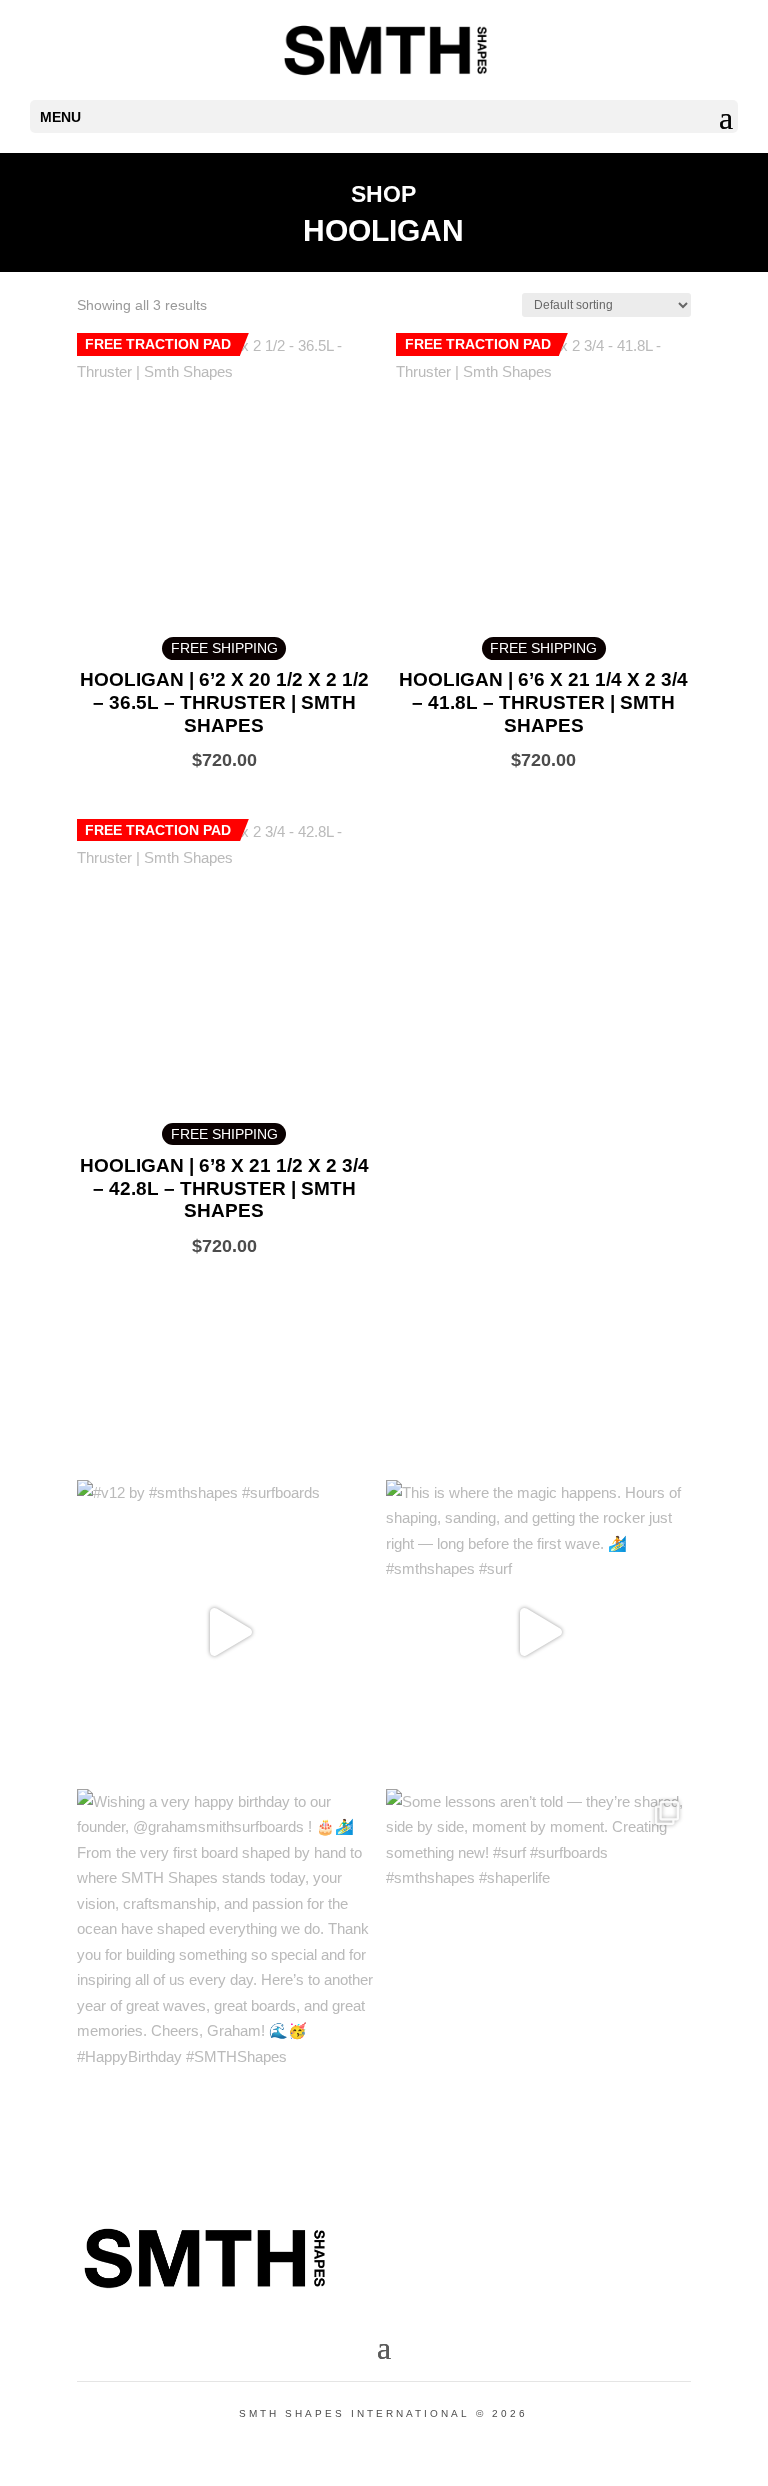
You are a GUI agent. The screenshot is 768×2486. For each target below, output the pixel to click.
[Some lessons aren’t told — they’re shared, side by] (538, 1941)
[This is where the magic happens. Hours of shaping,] (538, 1632)
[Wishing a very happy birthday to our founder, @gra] (229, 1941)
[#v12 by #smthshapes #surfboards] (229, 1632)
